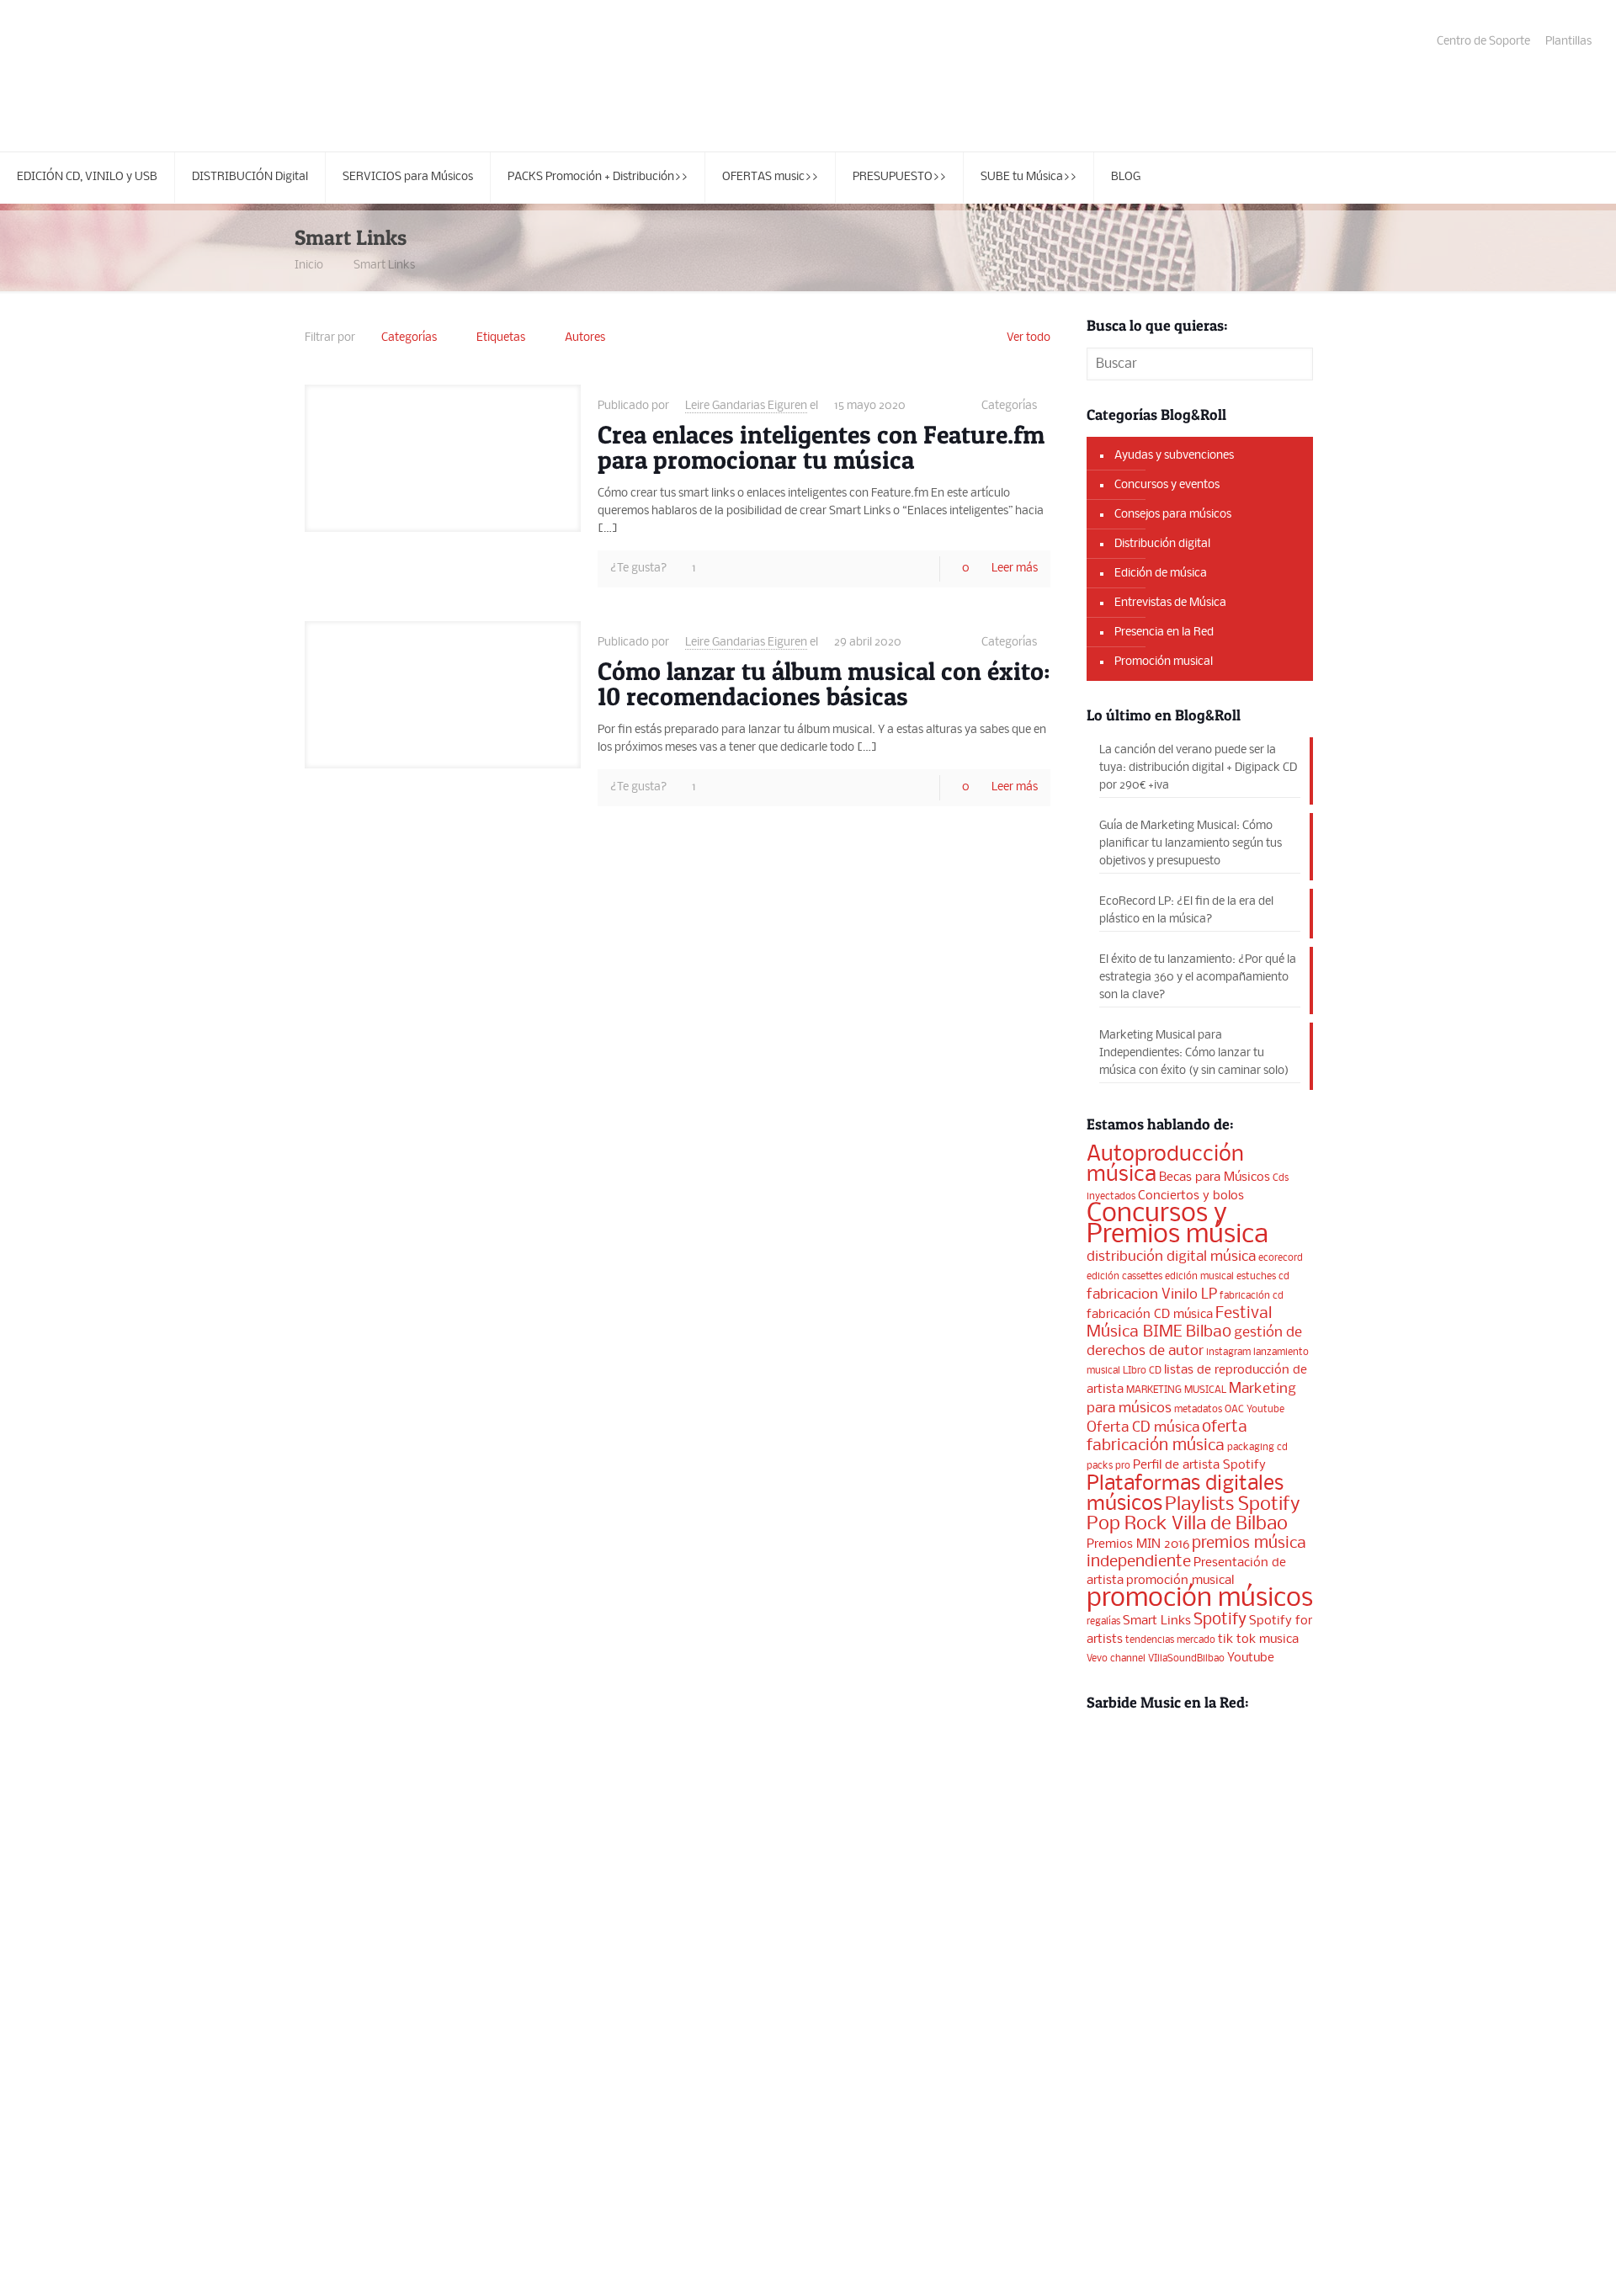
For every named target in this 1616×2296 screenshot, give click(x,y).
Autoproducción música (1165, 1165)
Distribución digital (1162, 544)
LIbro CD (1142, 1371)
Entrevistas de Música (1170, 603)
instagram (1228, 1353)
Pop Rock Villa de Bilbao (1187, 1524)
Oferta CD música (1143, 1428)
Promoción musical (1164, 662)
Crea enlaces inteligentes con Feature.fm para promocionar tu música (821, 447)
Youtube (1251, 1658)
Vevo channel (1116, 1659)
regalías (1103, 1622)
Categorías (409, 338)
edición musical (1199, 1277)
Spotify (1220, 1620)
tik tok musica (1258, 1640)
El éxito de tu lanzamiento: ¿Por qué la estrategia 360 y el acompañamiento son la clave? (1198, 978)
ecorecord (1281, 1258)
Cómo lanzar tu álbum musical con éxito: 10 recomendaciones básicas (824, 683)
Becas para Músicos (1215, 1177)
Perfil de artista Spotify (1199, 1465)
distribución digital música (1171, 1257)
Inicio (309, 266)
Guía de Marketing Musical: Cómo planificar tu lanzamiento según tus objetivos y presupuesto (1191, 844)
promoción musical (1180, 1581)
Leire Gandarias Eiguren (746, 406)
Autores (585, 338)
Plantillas (1568, 42)
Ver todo (1029, 338)
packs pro (1108, 1466)
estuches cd (1263, 1277)
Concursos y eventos (1167, 485)
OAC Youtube (1255, 1410)
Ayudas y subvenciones (1174, 456)
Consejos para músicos (1173, 515)
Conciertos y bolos (1191, 1196)
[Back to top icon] (1535, 2261)
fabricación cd (1252, 1296)
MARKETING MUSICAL (1176, 1390)
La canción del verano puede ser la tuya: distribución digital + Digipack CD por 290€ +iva (1198, 768)
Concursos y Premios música (1177, 1225)
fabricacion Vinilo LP (1152, 1295)
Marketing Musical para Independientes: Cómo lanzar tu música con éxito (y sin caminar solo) (1194, 1053)
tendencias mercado (1170, 1640)
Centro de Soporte (1483, 42)
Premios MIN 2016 (1138, 1544)
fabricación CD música (1150, 1315)
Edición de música (1161, 574)
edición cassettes (1124, 1277)
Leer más (1015, 569)
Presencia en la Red (1164, 632)
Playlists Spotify (1233, 1505)
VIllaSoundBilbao (1186, 1659)
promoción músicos (1200, 1599)
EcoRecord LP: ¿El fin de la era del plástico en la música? (1186, 911)
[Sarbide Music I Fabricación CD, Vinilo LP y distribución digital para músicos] (151, 76)
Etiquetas (501, 338)
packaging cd (1257, 1448)
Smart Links (384, 266)
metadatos (1198, 1410)
